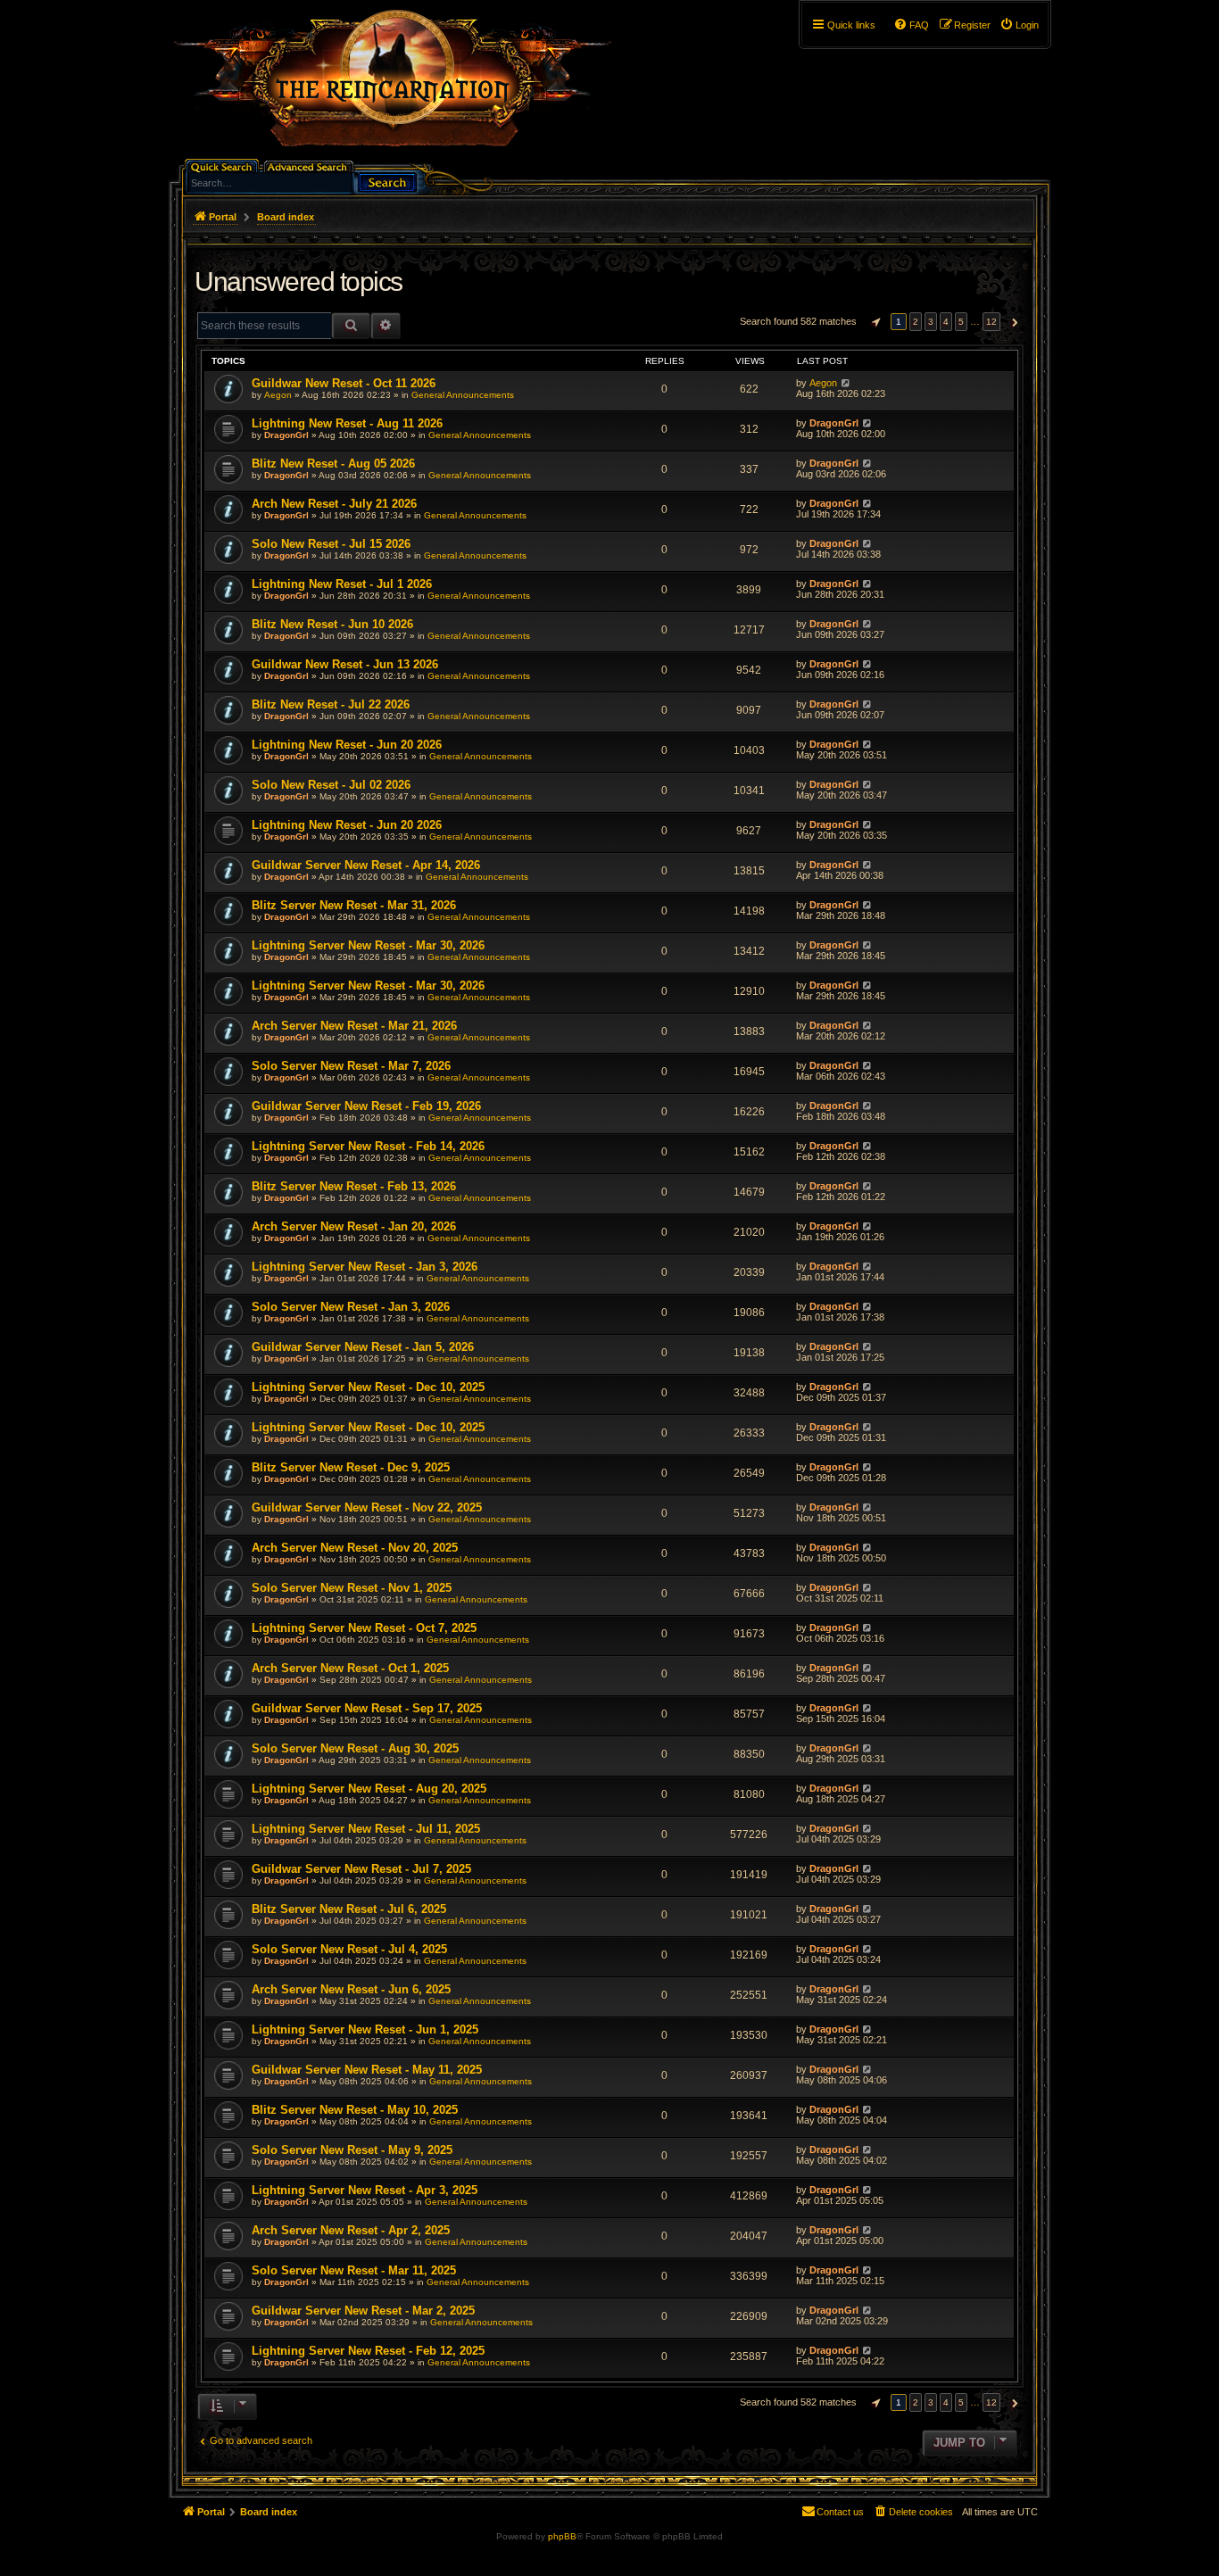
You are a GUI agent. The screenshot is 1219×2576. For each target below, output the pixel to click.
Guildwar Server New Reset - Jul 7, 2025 (361, 1869)
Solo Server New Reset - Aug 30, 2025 (355, 1748)
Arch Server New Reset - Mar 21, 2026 (354, 1026)
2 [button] (916, 322)
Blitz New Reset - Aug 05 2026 (333, 464)
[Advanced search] (310, 166)
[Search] (387, 181)
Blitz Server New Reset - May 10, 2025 (355, 2110)
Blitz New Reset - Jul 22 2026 (331, 704)
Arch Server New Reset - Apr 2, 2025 (351, 2230)
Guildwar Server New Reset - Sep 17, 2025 (367, 1708)
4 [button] (946, 322)
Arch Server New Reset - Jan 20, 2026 (354, 1226)
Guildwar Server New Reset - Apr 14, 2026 (366, 865)
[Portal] (402, 86)
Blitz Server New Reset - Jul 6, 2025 (349, 1909)
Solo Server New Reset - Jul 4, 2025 (349, 1949)
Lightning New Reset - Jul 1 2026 (342, 584)
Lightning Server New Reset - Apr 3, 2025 (365, 2190)
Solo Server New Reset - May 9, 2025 (352, 2150)
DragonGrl (286, 435)
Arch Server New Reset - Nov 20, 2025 (355, 1548)
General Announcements (463, 395)
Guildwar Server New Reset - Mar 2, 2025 (363, 2311)
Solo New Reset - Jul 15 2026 (331, 544)
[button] (874, 322)
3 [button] (931, 322)
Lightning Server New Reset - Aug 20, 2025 (369, 1789)
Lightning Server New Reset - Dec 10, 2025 (368, 1387)
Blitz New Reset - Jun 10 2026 (332, 624)
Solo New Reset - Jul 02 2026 (331, 785)
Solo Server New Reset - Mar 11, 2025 (354, 2270)
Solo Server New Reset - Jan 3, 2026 (351, 1307)
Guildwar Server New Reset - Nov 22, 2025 (367, 1507)
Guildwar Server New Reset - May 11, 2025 (367, 2070)
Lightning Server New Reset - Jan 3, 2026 (365, 1267)
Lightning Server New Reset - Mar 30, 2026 (368, 945)
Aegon (278, 395)
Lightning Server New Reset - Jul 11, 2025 (366, 1829)
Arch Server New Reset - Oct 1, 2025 (350, 1668)
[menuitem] (1019, 25)
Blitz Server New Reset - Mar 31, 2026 (354, 905)
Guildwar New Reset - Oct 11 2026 (344, 383)
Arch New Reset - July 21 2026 (334, 504)
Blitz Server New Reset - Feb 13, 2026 (354, 1186)
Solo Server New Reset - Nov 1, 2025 (352, 1588)
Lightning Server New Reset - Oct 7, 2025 (364, 1628)
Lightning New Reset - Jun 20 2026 (347, 745)
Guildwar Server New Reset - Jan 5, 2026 (363, 1347)
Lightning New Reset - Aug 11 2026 (347, 423)
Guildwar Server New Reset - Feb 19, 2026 (366, 1106)
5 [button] (961, 322)
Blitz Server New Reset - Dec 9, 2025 (351, 1467)
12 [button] (991, 322)
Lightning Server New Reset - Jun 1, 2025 (365, 2029)
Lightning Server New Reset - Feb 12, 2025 (368, 2351)
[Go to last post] (846, 383)
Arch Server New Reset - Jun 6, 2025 (351, 1989)
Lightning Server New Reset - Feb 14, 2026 (368, 1146)
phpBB (562, 2536)
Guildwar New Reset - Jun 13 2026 (345, 664)
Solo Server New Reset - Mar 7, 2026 (351, 1066)
